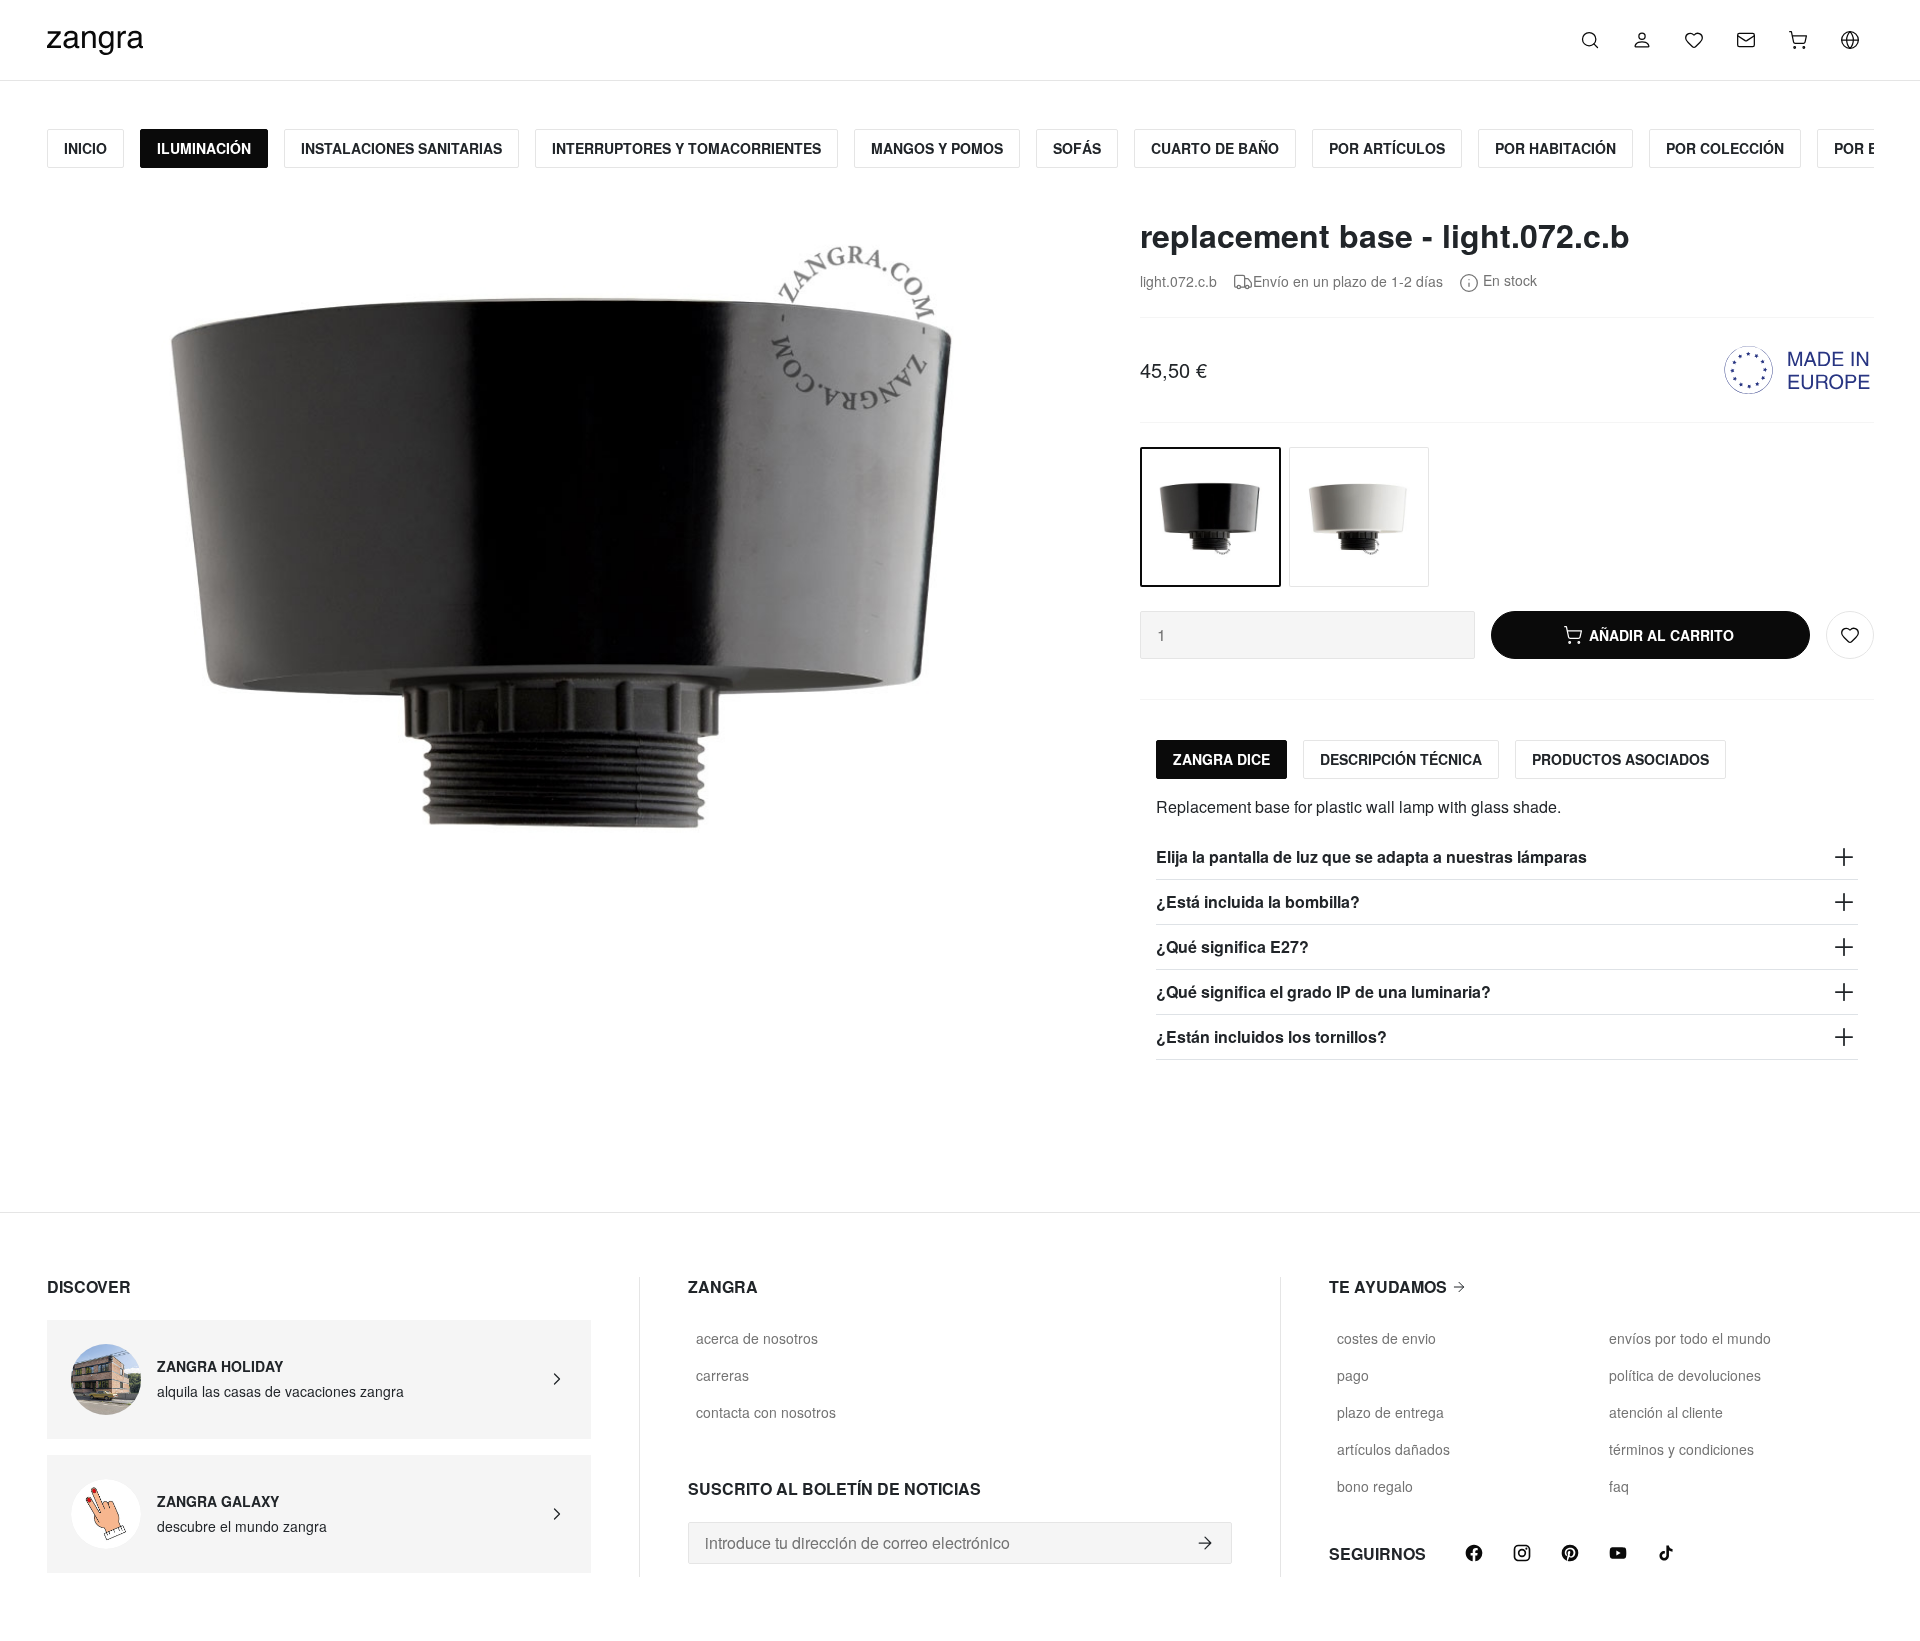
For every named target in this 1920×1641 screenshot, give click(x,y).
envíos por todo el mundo (1690, 1338)
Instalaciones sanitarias (401, 148)
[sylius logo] (95, 37)
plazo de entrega (1390, 1412)
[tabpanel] (1506, 927)
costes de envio (1386, 1338)
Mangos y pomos (937, 148)
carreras (722, 1375)
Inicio (85, 148)
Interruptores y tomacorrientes (686, 148)
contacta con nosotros (766, 1412)
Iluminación (204, 148)
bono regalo (1375, 1486)
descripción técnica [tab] (1401, 759)
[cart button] (1798, 40)
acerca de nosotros (757, 1338)
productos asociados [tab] (1620, 759)
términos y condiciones (1681, 1449)
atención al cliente (1666, 1412)
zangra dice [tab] (1221, 759)
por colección (1725, 148)
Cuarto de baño (1215, 148)
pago (1353, 1375)
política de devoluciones (1685, 1375)
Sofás (1077, 148)
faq (1619, 1486)
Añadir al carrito (1661, 635)
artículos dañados (1393, 1449)
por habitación (1555, 148)
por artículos (1387, 148)
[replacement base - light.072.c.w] (1359, 517)
